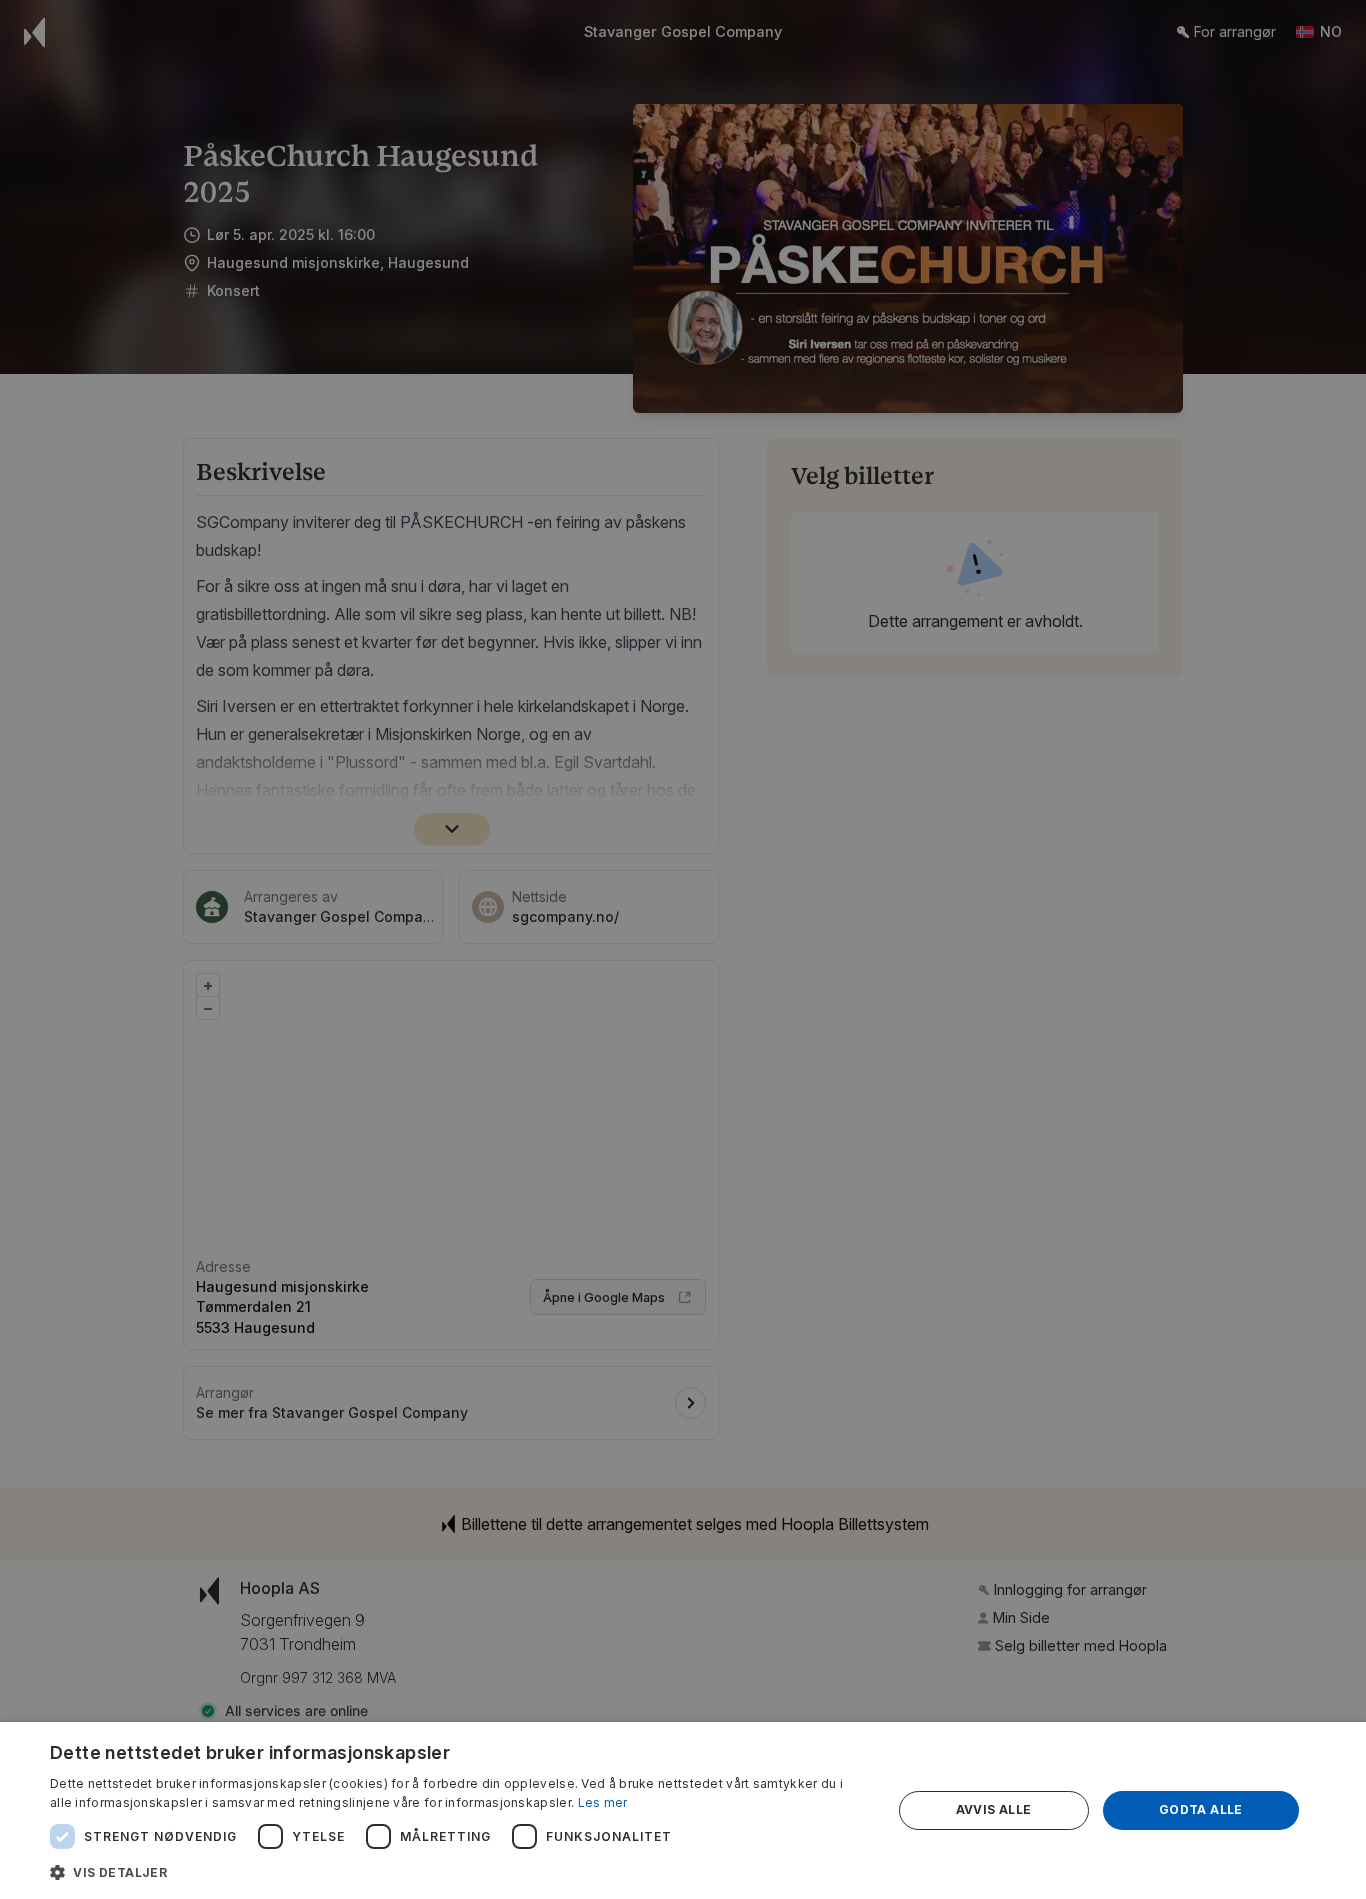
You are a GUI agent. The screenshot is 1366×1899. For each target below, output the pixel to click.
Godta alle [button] (1201, 1809)
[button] (458, 1872)
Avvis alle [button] (994, 1809)
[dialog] (683, 1810)
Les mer (603, 1802)
